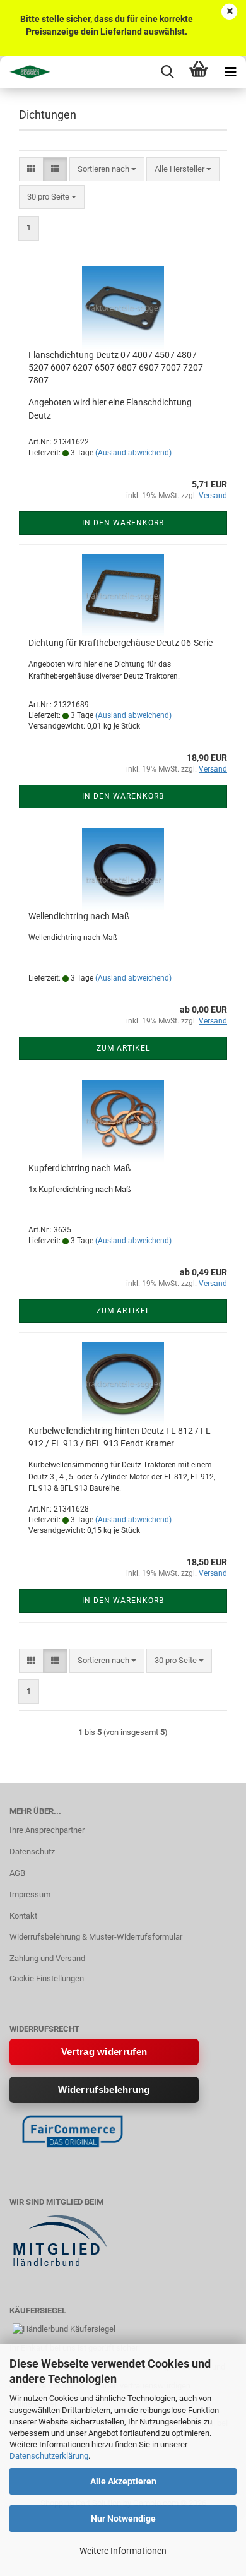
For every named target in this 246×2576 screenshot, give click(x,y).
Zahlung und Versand (47, 1958)
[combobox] (107, 170)
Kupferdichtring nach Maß (79, 1168)
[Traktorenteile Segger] (25, 72)
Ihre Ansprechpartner (47, 1830)
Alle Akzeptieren (123, 2481)
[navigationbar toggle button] (230, 72)
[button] (31, 170)
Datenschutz (32, 1851)
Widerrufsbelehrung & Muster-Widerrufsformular (96, 1937)
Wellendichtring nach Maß (79, 916)
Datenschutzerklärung (49, 2456)
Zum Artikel (123, 1048)
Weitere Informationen (123, 2551)
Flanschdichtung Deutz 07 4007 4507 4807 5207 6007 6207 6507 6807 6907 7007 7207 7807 (116, 367)
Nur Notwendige (123, 2519)
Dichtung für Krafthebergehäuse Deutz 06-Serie (120, 643)
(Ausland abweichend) (133, 453)
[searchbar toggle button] (167, 72)
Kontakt (23, 1916)
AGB (17, 1873)
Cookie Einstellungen (47, 1978)
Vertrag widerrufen (104, 2052)
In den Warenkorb (123, 523)
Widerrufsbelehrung (104, 2090)
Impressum (30, 1894)
